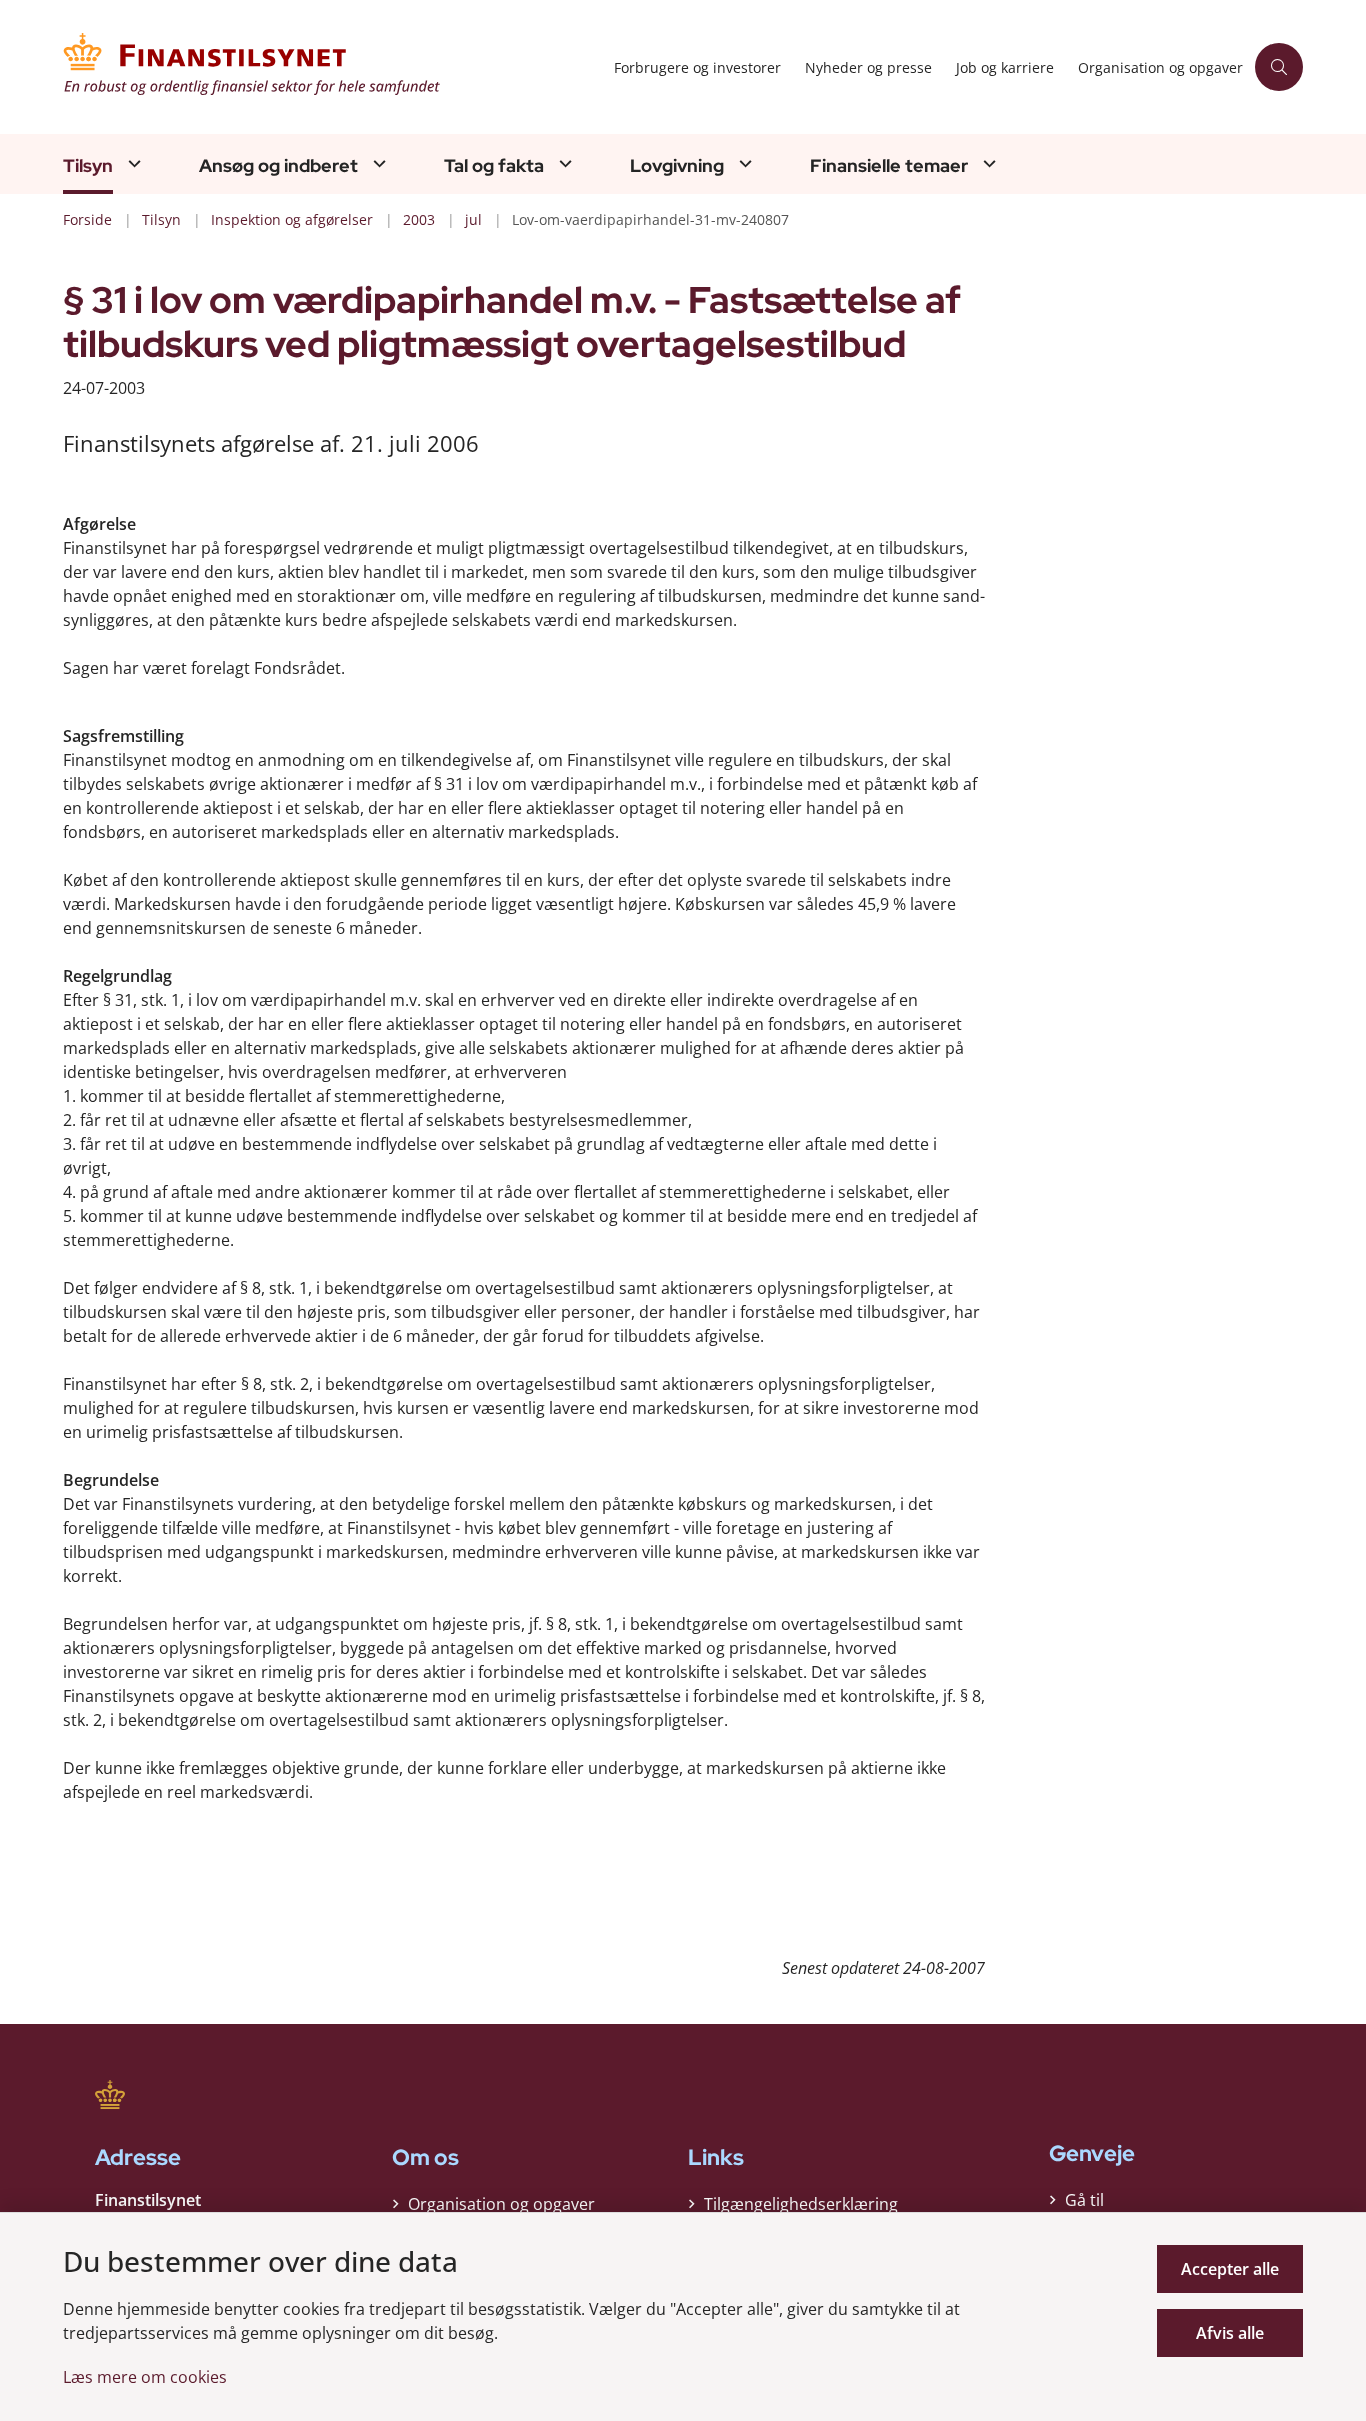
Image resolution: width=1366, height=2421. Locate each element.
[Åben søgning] (1279, 67)
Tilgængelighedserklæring (801, 2204)
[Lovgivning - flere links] (743, 163)
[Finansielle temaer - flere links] (987, 163)
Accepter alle (1230, 2269)
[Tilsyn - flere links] (132, 163)
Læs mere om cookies (145, 2377)
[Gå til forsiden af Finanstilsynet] (332, 67)
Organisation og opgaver (501, 2204)
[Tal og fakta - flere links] (563, 163)
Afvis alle (1230, 2333)
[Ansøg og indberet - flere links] (377, 163)
